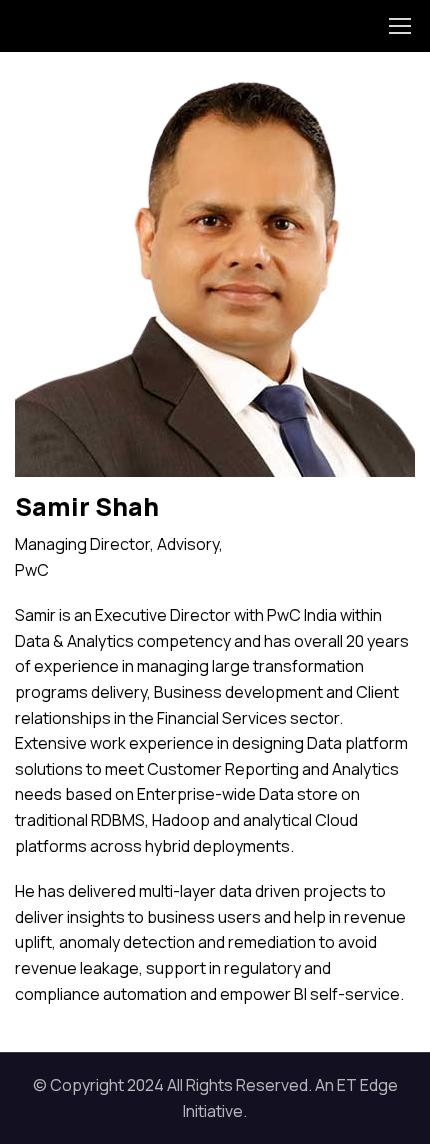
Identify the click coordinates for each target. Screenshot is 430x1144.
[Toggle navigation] (399, 26)
